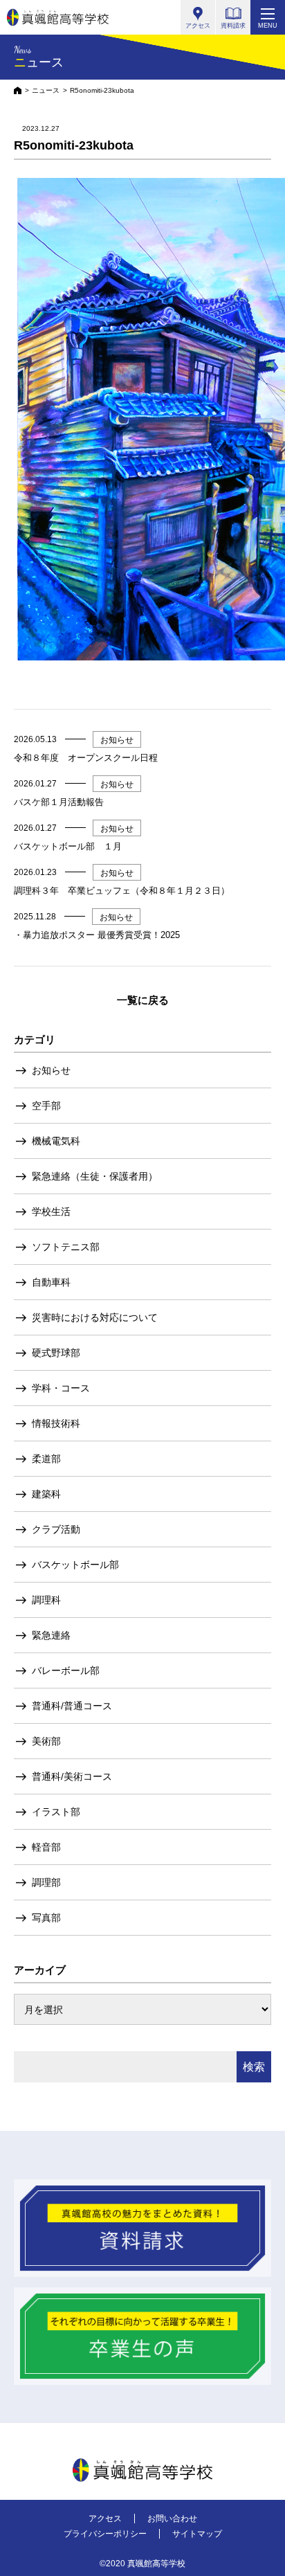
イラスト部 (56, 1812)
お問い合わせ (172, 2519)
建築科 (46, 1494)
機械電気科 (56, 1141)
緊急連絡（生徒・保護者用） (95, 1176)
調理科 (46, 1600)
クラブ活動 (56, 1529)
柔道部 (46, 1459)
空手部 (46, 1106)
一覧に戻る (143, 1000)
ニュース (46, 90)
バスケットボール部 (75, 1565)
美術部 (46, 1741)
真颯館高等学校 (58, 17)
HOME (18, 90)
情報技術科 (56, 1423)
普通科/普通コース (72, 1706)
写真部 (46, 1918)
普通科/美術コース (72, 1776)
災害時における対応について (95, 1317)
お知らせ (51, 1070)
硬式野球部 (56, 1353)
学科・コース (61, 1388)
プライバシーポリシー (105, 2534)
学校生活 (51, 1212)
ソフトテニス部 (66, 1247)
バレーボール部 (66, 1670)
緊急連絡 (51, 1635)
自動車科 (51, 1282)
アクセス (105, 2519)
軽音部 (46, 1847)
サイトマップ (197, 2534)
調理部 (46, 1882)
